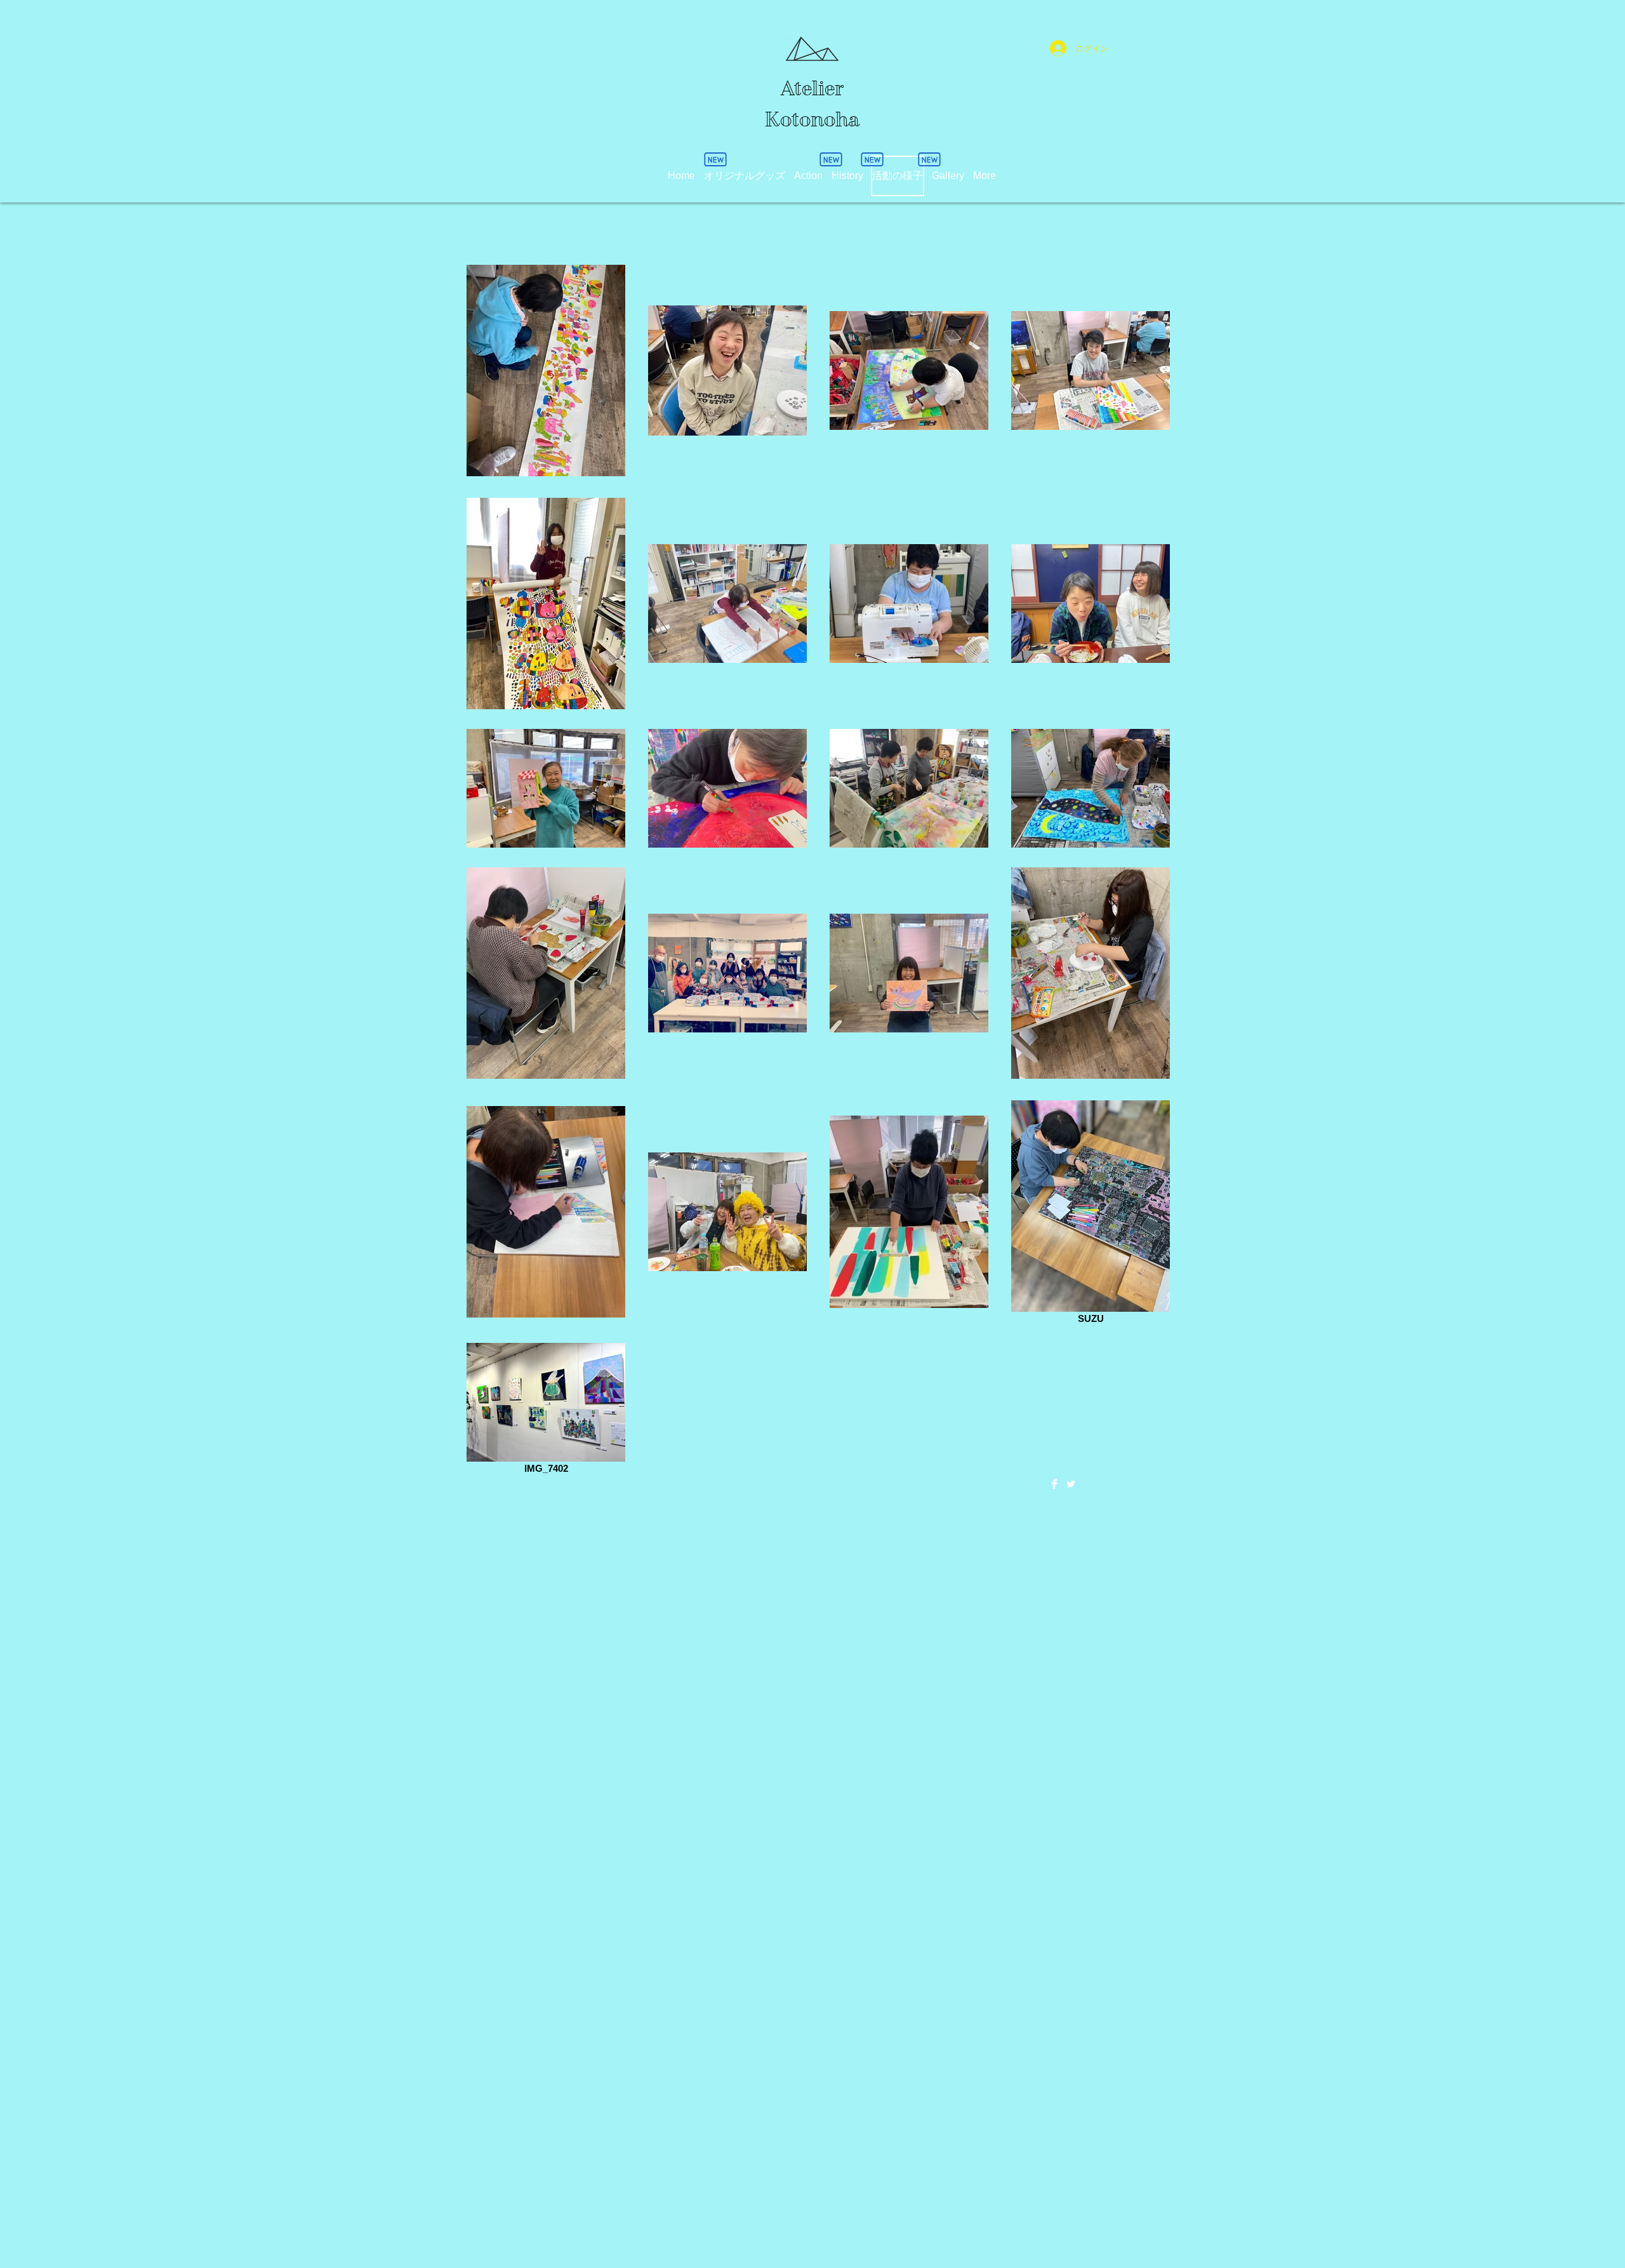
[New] (929, 159)
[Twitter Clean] (1071, 1484)
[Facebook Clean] (1054, 1484)
